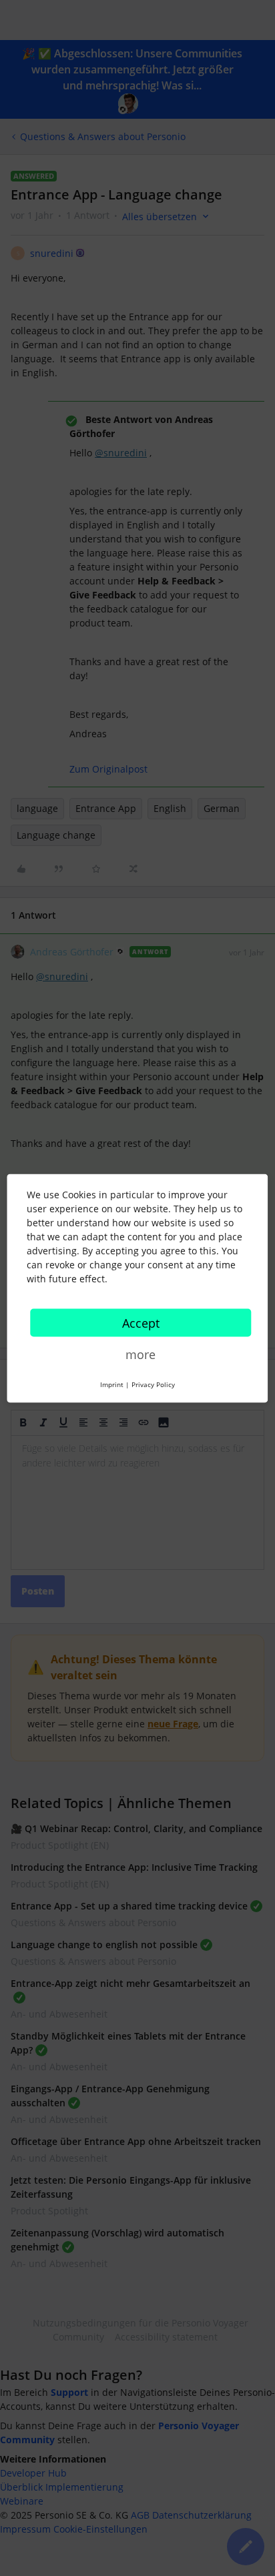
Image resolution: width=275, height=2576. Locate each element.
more (141, 1354)
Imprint (112, 1384)
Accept (141, 1322)
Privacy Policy (153, 1384)
